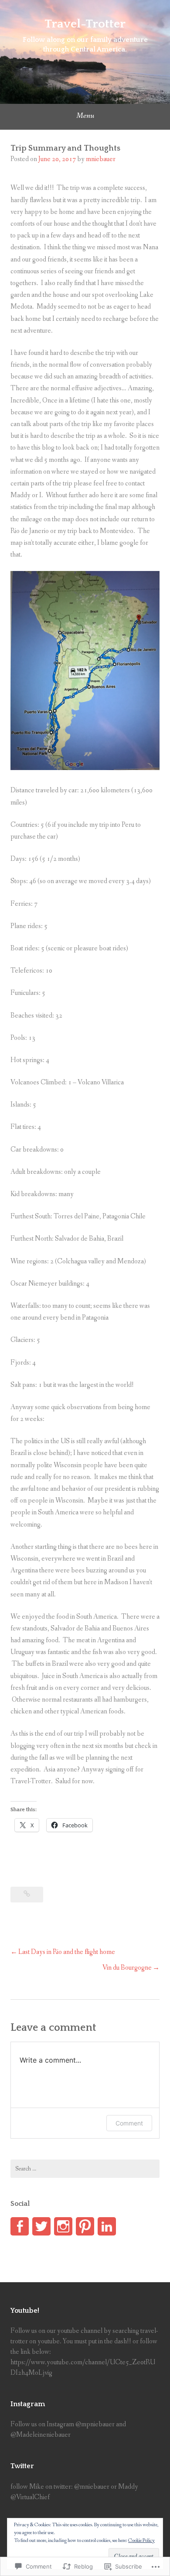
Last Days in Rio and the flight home (67, 1952)
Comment (129, 2123)
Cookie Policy (141, 2541)
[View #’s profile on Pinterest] (85, 2226)
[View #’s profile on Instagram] (63, 2226)
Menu (85, 116)
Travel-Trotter (85, 24)
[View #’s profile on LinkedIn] (107, 2226)
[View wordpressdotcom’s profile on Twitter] (41, 2226)
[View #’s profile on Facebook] (20, 2226)
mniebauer (101, 159)
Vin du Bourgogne (127, 1968)
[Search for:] (85, 2169)
